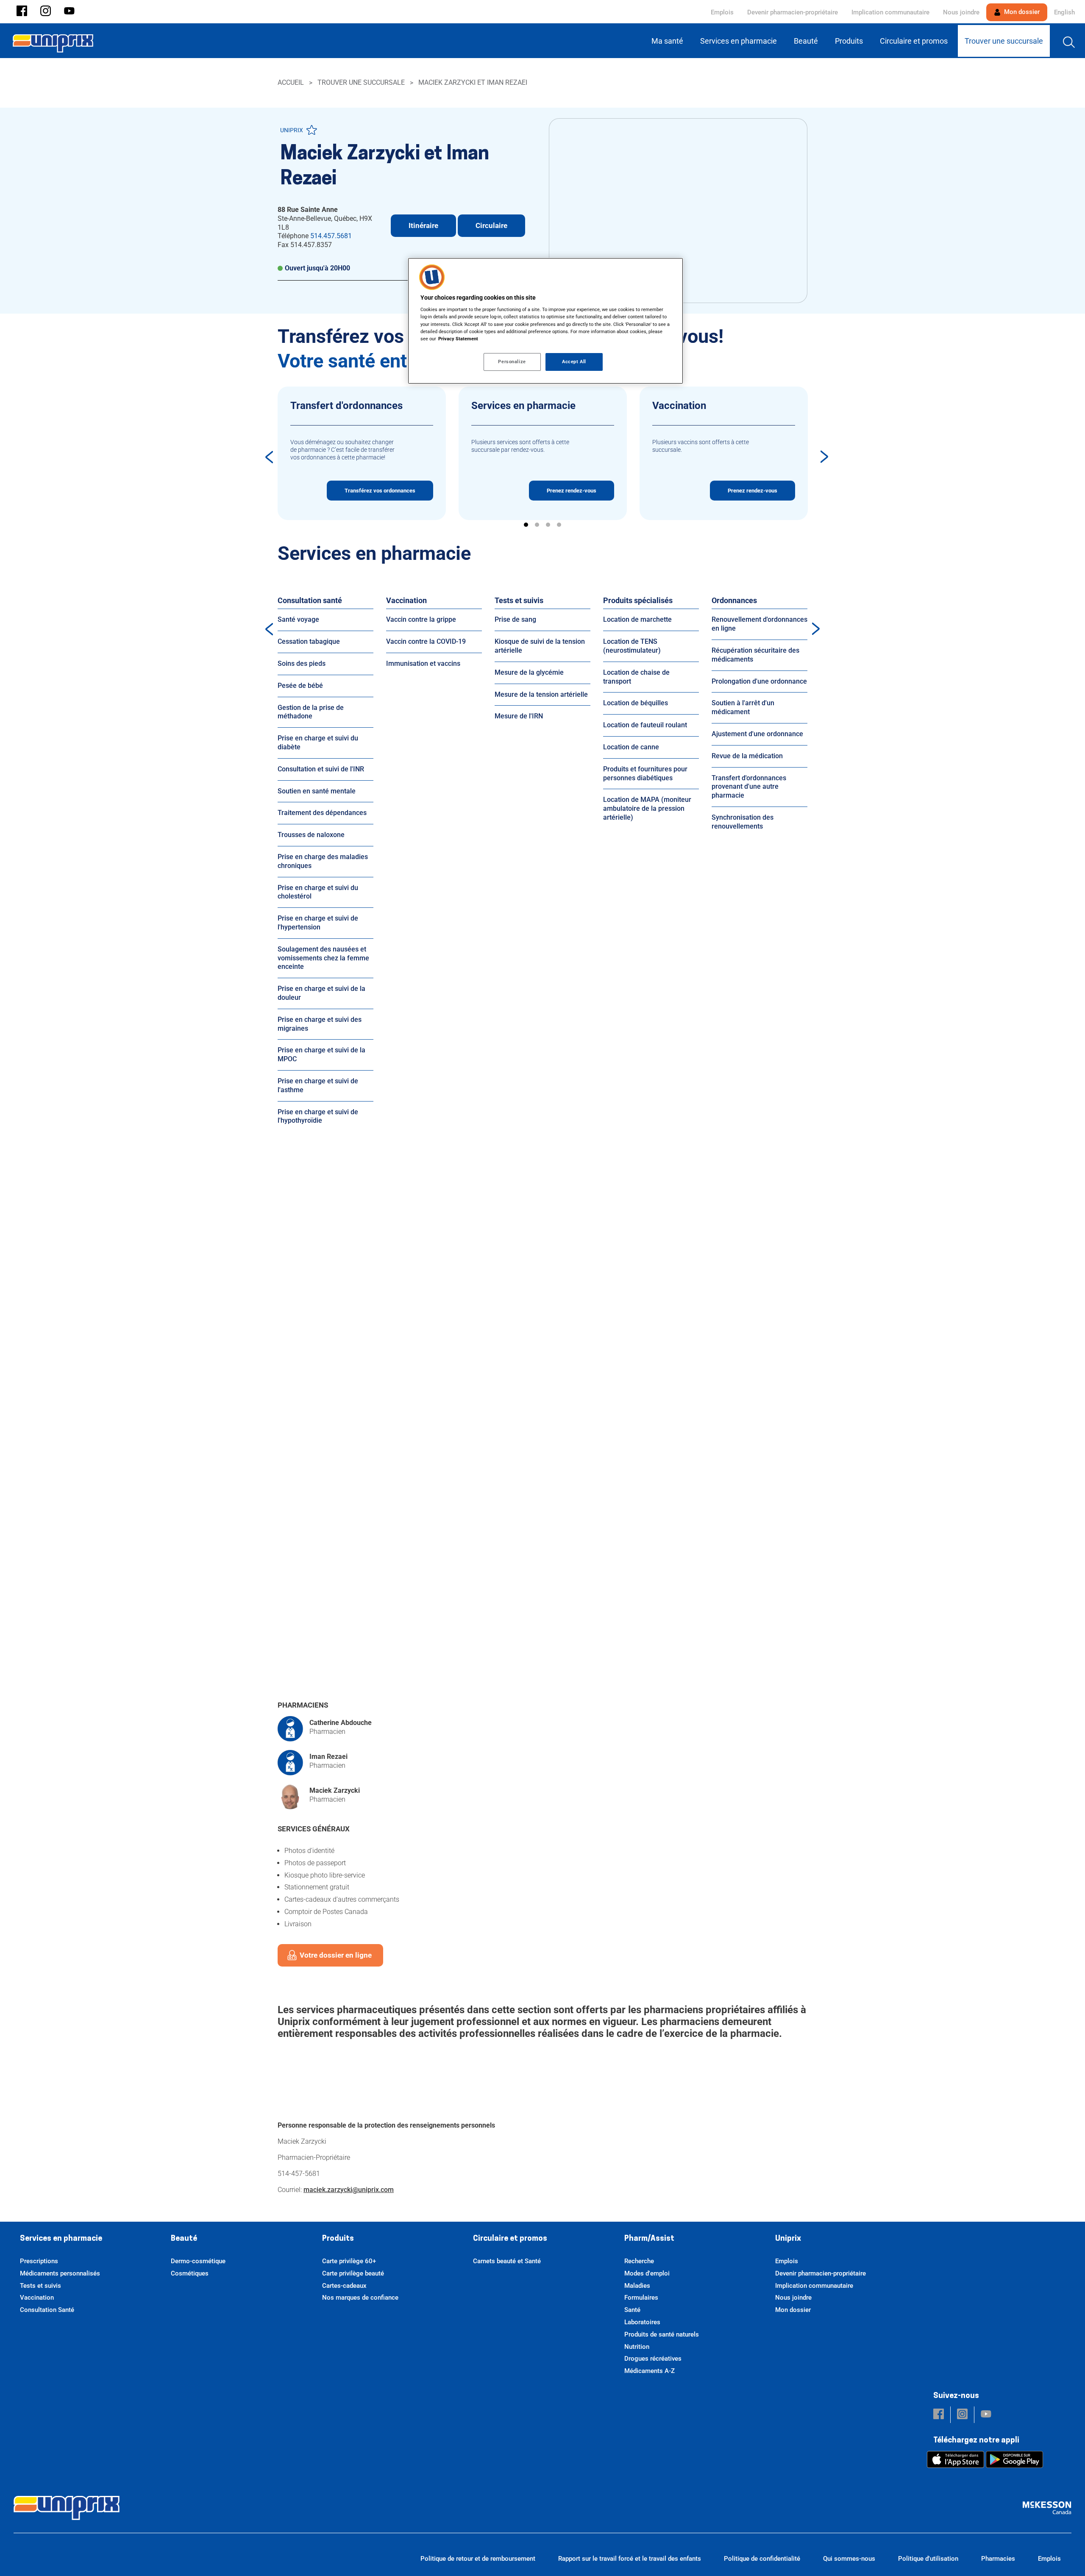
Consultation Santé (47, 2310)
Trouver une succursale (361, 82)
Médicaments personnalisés (60, 2273)
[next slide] (824, 457)
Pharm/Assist (649, 2239)
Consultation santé (310, 600)
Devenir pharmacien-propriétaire (793, 12)
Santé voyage (298, 619)
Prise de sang (515, 619)
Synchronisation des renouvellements (743, 822)
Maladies (637, 2286)
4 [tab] (559, 525)
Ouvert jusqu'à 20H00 (317, 268)
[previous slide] (269, 457)
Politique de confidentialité (762, 2559)
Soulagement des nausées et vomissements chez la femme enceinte (323, 958)
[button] (22, 12)
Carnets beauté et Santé (507, 2261)
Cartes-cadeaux (344, 2286)
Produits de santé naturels (662, 2334)
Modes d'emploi (647, 2273)
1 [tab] (526, 525)
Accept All (574, 362)
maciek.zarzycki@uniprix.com (349, 2190)
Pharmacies (998, 2559)
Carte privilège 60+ (349, 2261)
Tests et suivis (519, 600)
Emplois (722, 12)
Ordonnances (734, 600)
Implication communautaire (890, 12)
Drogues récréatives (653, 2359)
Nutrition (637, 2347)
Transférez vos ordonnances (380, 491)
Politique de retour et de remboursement (478, 2559)
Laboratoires (642, 2322)
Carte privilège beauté (353, 2273)
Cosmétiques (190, 2273)
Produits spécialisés (638, 600)
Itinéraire (423, 225)
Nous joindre (961, 12)
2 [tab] (537, 525)
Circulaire (491, 225)
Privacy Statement (458, 339)
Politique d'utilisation (928, 2559)
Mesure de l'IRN (519, 716)
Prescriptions (39, 2261)
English (1064, 12)
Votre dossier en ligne (336, 1955)
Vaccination (406, 600)
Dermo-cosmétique (198, 2261)
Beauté (184, 2239)
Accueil (291, 82)
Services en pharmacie (61, 2239)
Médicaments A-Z (650, 2371)
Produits (338, 2239)
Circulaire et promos (510, 2239)
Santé (632, 2310)
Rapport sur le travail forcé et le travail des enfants (630, 2559)
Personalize (512, 362)
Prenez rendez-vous (572, 491)
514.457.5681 (331, 236)
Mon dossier (1021, 12)
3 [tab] (548, 525)
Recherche (639, 2261)
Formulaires (641, 2298)
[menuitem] (669, 41)
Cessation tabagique (309, 641)
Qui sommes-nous (849, 2559)
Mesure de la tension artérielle (541, 694)
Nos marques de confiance (360, 2298)
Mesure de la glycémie (529, 672)
